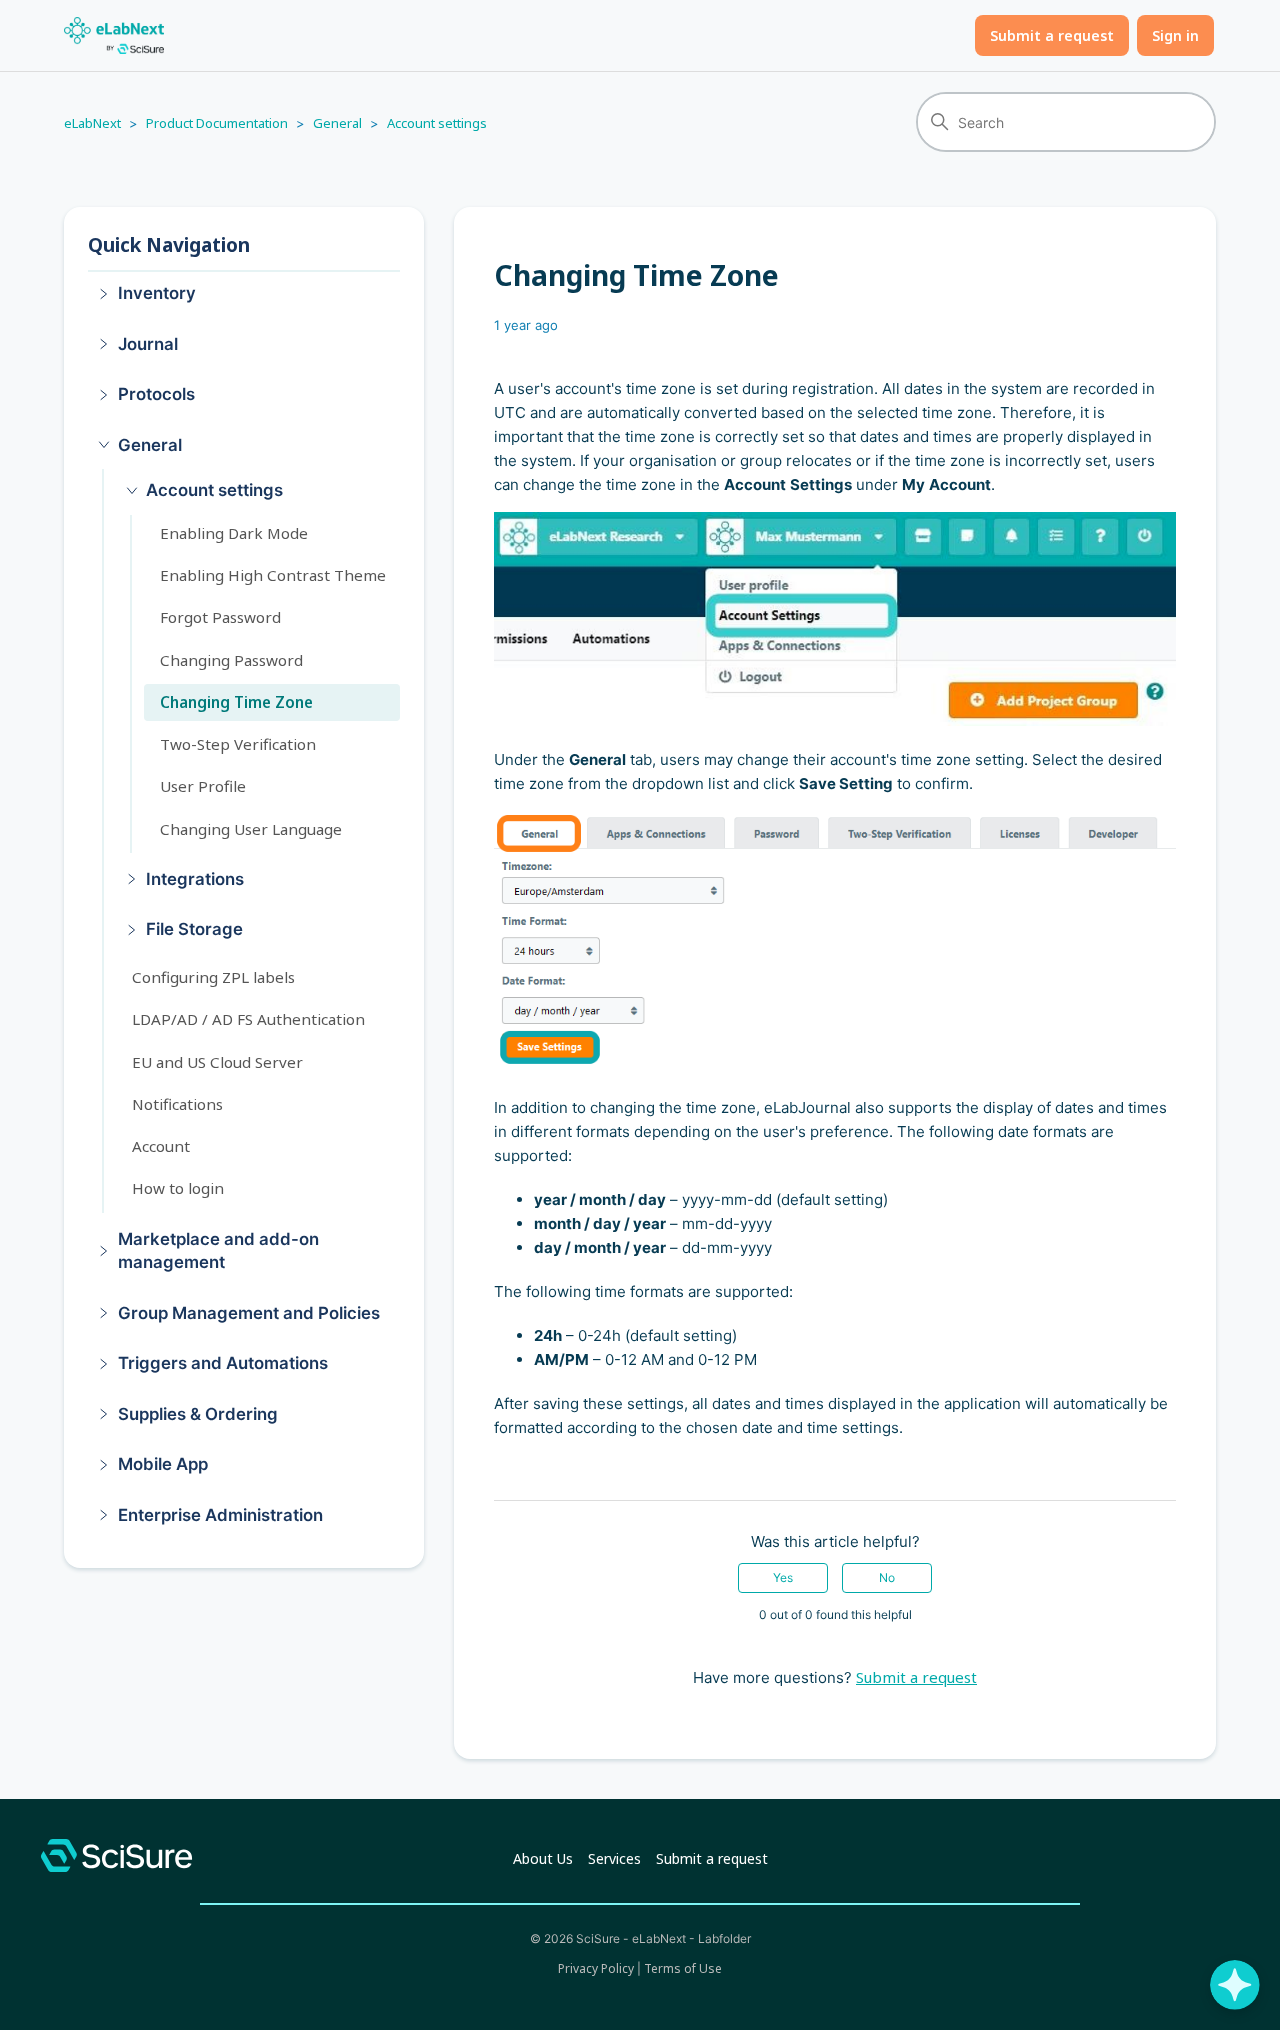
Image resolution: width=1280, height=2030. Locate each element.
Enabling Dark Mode (234, 532)
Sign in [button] (1175, 35)
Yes (783, 1577)
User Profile (203, 786)
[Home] (114, 35)
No (887, 1577)
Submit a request (1052, 35)
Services (614, 1858)
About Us (543, 1858)
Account (161, 1146)
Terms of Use (683, 1968)
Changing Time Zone (236, 702)
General (337, 123)
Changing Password (231, 659)
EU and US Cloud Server (217, 1061)
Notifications (177, 1104)
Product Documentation (217, 123)
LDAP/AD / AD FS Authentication (248, 1019)
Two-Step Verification (238, 744)
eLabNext (92, 123)
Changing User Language (251, 828)
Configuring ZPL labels (213, 977)
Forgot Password (220, 617)
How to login (178, 1188)
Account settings (437, 123)
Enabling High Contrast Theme (273, 575)
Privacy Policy (596, 1968)
